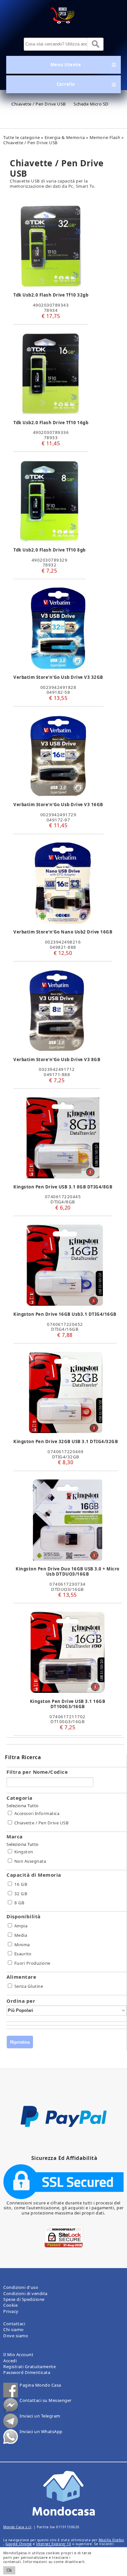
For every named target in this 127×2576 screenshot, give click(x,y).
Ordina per (21, 2001)
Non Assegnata (30, 1861)
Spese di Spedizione (24, 2299)
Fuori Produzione (32, 1963)
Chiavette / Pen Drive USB (39, 104)
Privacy (11, 2311)
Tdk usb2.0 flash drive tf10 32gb (51, 295)
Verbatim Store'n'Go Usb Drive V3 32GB (58, 677)
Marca (15, 1836)
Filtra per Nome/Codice (37, 1772)
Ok (9, 2570)
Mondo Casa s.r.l (17, 2527)
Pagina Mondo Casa (40, 2385)
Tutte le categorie (21, 137)
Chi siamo (14, 2329)
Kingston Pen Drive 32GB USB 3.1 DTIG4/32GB (66, 1441)
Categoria (20, 1798)
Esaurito (23, 1954)
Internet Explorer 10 (54, 2544)
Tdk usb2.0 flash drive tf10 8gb (49, 550)
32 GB (21, 1894)
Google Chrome (19, 2544)
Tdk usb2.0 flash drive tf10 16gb (51, 423)
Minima (22, 1945)
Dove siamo (16, 2336)
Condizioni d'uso (21, 2287)
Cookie (10, 2305)
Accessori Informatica (37, 1813)
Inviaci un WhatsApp (41, 2432)
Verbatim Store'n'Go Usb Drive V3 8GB (57, 1060)
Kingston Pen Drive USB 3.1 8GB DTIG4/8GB (63, 1187)
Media (21, 1935)
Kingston (24, 1852)
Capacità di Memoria (34, 1875)
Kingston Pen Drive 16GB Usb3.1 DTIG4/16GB (65, 1314)
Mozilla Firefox (111, 2540)
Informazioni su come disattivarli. (54, 2562)
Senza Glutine (29, 1986)
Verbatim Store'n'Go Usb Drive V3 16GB (58, 805)
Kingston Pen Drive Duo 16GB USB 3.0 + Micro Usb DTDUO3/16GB (68, 1571)
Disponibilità (24, 1916)
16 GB (21, 1884)
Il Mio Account (18, 2354)
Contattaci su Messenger (46, 2401)
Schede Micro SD (91, 104)
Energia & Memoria (65, 137)
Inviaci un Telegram (40, 2416)
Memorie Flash (105, 137)
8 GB (20, 1903)
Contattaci (14, 2324)
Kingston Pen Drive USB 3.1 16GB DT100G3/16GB (68, 1704)
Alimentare (21, 1977)
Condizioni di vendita (25, 2293)
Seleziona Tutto (23, 1806)
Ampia (21, 1926)
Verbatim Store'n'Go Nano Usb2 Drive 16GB (63, 932)
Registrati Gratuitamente (29, 2367)
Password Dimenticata (27, 2372)
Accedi (10, 2361)
